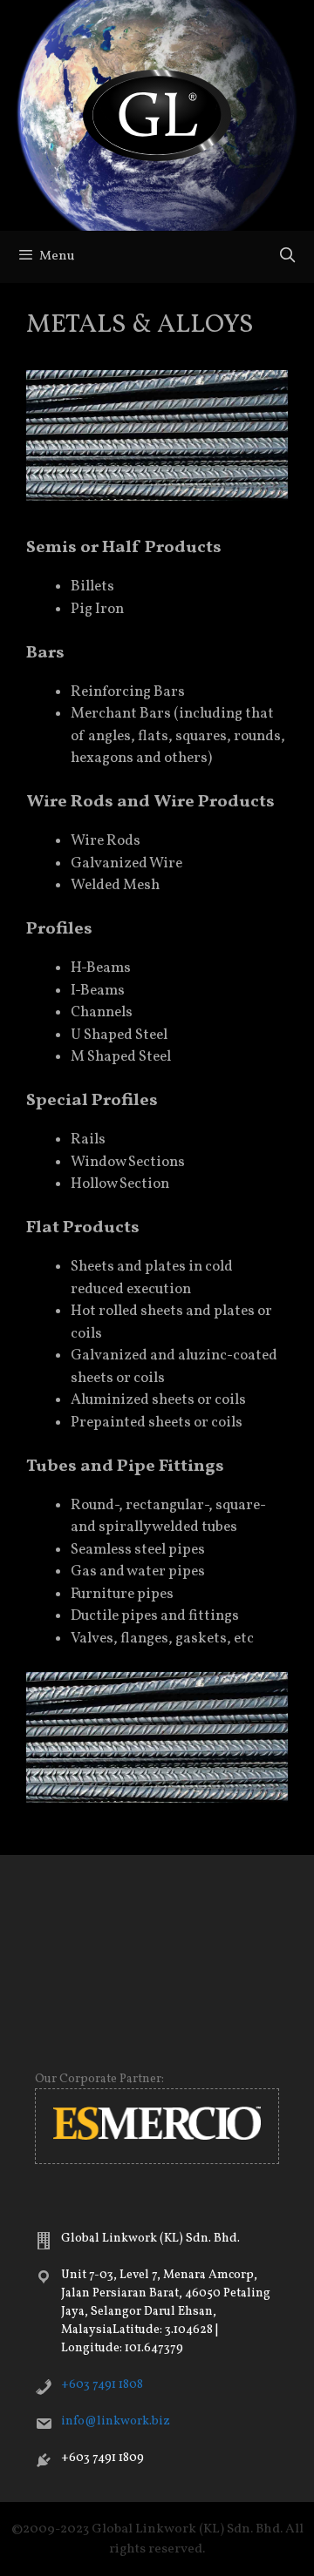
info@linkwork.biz (116, 2421)
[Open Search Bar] (287, 257)
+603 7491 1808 (102, 2385)
